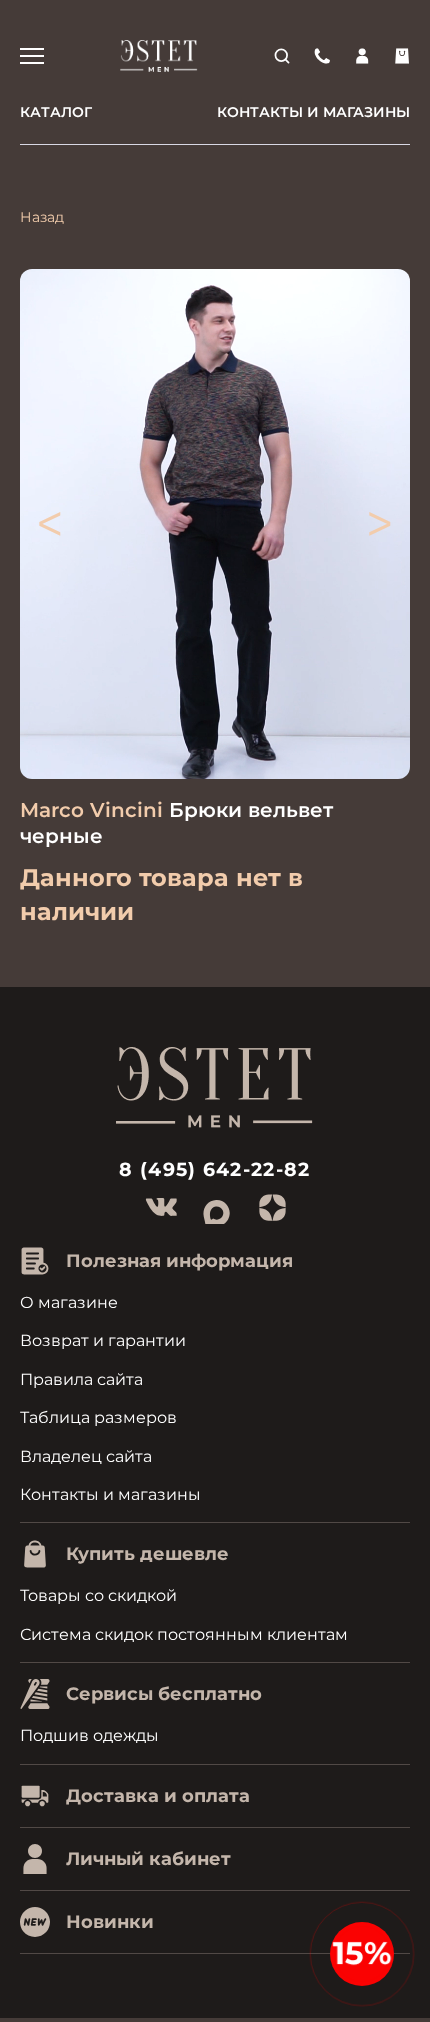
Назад (42, 217)
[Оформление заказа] (402, 56)
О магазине (69, 1302)
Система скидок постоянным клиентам (184, 1634)
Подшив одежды (89, 1735)
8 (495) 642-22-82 (215, 1169)
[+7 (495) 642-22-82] (322, 56)
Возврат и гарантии (103, 1340)
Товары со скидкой (98, 1595)
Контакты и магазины (313, 112)
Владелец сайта (86, 1456)
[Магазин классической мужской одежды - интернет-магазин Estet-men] (159, 56)
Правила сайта (81, 1379)
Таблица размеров (98, 1417)
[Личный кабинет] (362, 56)
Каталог (56, 112)
